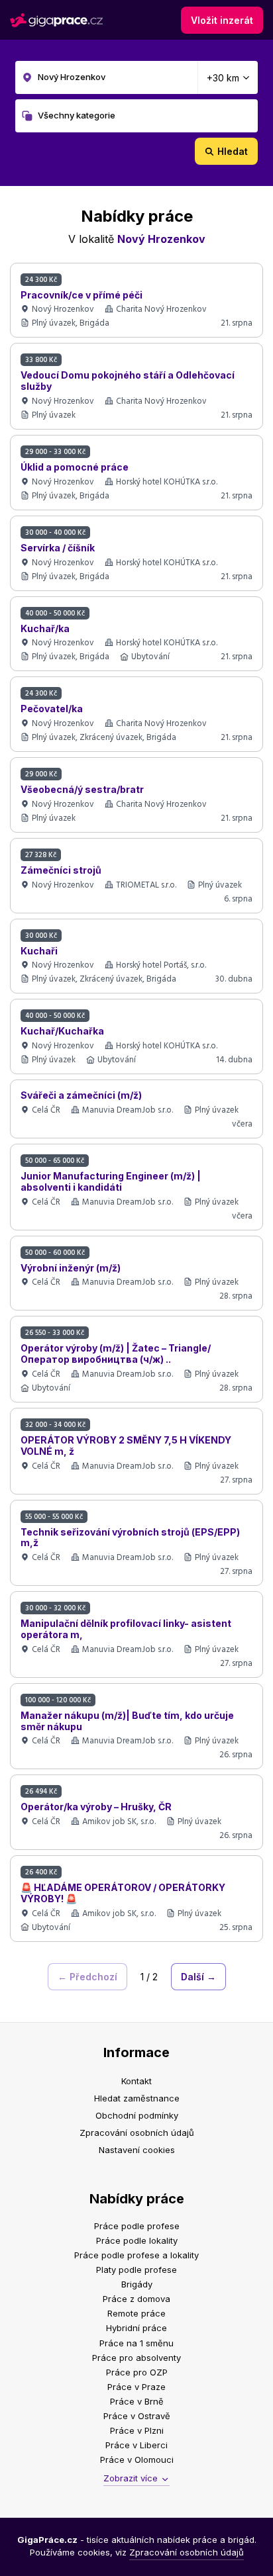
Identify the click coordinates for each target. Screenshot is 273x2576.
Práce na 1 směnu (136, 2343)
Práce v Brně (137, 2401)
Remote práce (136, 2313)
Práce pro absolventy (136, 2358)
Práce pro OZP (137, 2372)
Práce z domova (136, 2299)
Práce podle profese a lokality (136, 2255)
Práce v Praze (136, 2387)
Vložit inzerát (222, 20)
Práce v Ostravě (137, 2416)
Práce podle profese (137, 2226)
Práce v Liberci (136, 2445)
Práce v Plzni (137, 2430)
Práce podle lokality (137, 2240)
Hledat (233, 151)
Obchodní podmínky (137, 2115)
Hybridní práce (136, 2328)
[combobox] (137, 77)
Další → (198, 1977)
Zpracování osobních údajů (137, 2133)
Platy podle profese (136, 2270)
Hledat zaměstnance (137, 2098)
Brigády (137, 2284)
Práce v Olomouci (137, 2460)
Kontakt (136, 2081)
